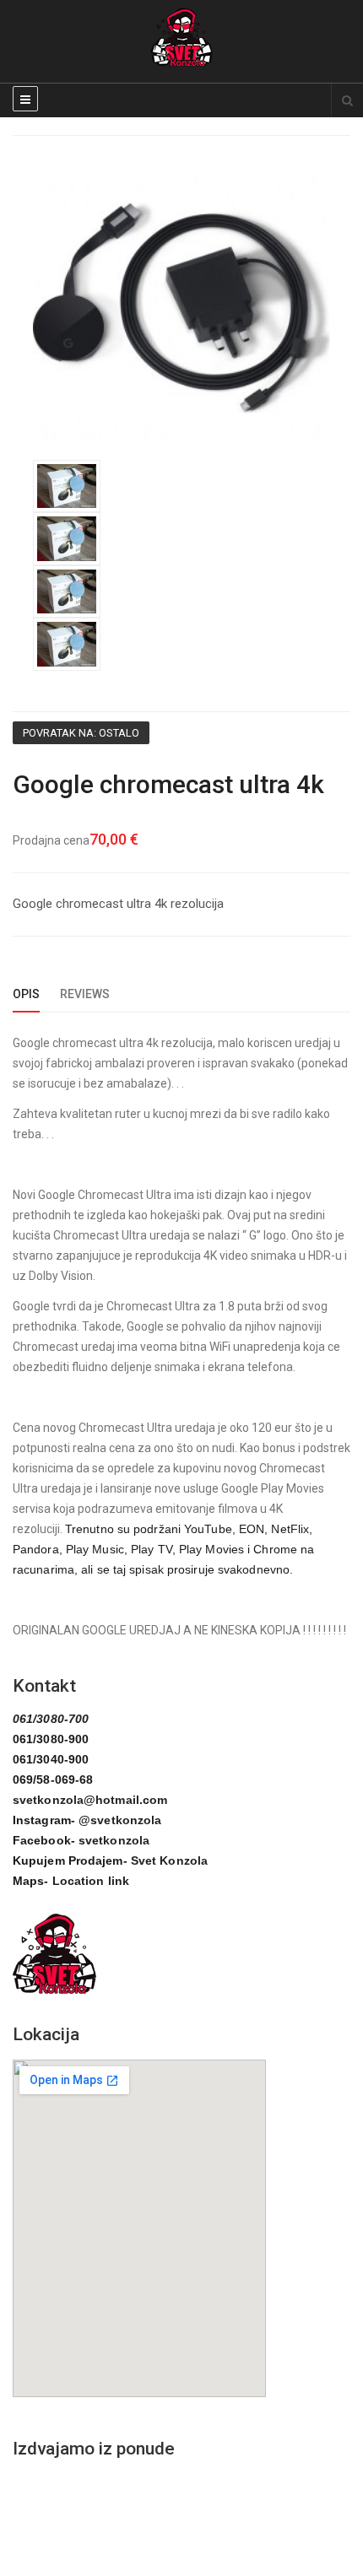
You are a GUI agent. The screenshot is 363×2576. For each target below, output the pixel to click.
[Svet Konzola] (181, 37)
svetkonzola (114, 1840)
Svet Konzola (169, 1860)
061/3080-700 (51, 1719)
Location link (91, 1881)
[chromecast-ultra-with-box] (67, 485)
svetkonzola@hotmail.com (90, 1800)
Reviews (85, 994)
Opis (26, 994)
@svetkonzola (120, 1820)
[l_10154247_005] (181, 307)
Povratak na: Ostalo (81, 733)
